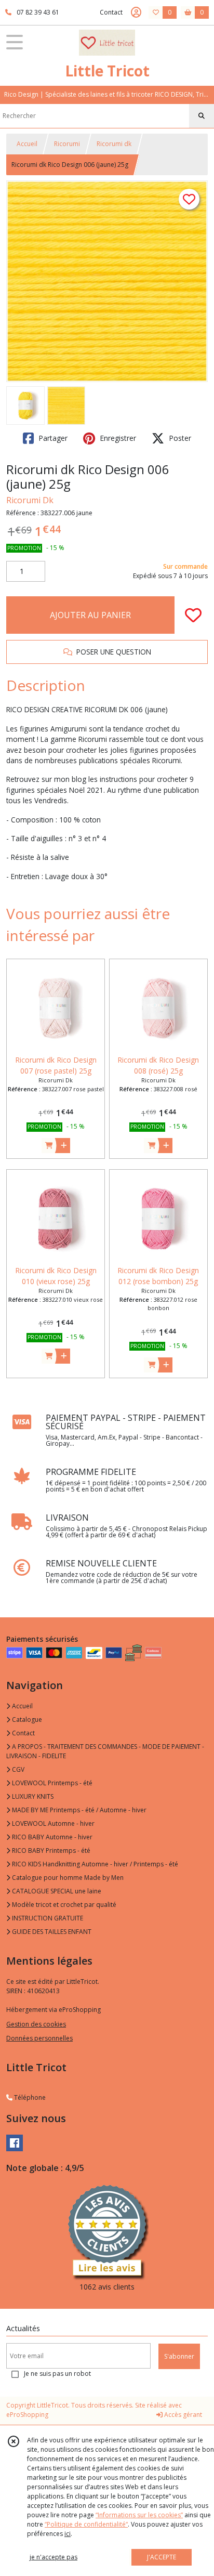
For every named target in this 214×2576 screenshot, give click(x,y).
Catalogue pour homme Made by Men (67, 1878)
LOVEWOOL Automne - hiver (52, 1823)
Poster (179, 438)
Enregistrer (117, 438)
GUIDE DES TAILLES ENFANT (51, 1932)
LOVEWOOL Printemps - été (51, 1783)
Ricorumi (67, 144)
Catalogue (26, 1719)
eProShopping (27, 2415)
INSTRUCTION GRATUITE (47, 1918)
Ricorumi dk (114, 144)
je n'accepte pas (53, 2557)
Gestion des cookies (36, 2024)
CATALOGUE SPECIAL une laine (56, 1891)
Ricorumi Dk (30, 500)
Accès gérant (182, 2415)
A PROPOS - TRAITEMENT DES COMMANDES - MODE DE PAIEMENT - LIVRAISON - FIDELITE (105, 1751)
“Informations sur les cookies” (139, 2515)
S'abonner (179, 2356)
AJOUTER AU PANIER (90, 615)
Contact (111, 12)
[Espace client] (136, 12)
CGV (17, 1769)
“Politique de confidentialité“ (86, 2524)
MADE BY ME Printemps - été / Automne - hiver (78, 1810)
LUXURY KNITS (32, 1796)
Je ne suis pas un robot (57, 2374)
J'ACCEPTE (162, 2557)
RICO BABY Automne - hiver (51, 1837)
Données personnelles (39, 2038)
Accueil (27, 144)
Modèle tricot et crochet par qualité (63, 1905)
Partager (52, 438)
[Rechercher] (202, 116)
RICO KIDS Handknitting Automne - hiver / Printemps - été (94, 1864)
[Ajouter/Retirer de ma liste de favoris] (193, 615)
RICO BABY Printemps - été (50, 1851)
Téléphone (29, 2097)
